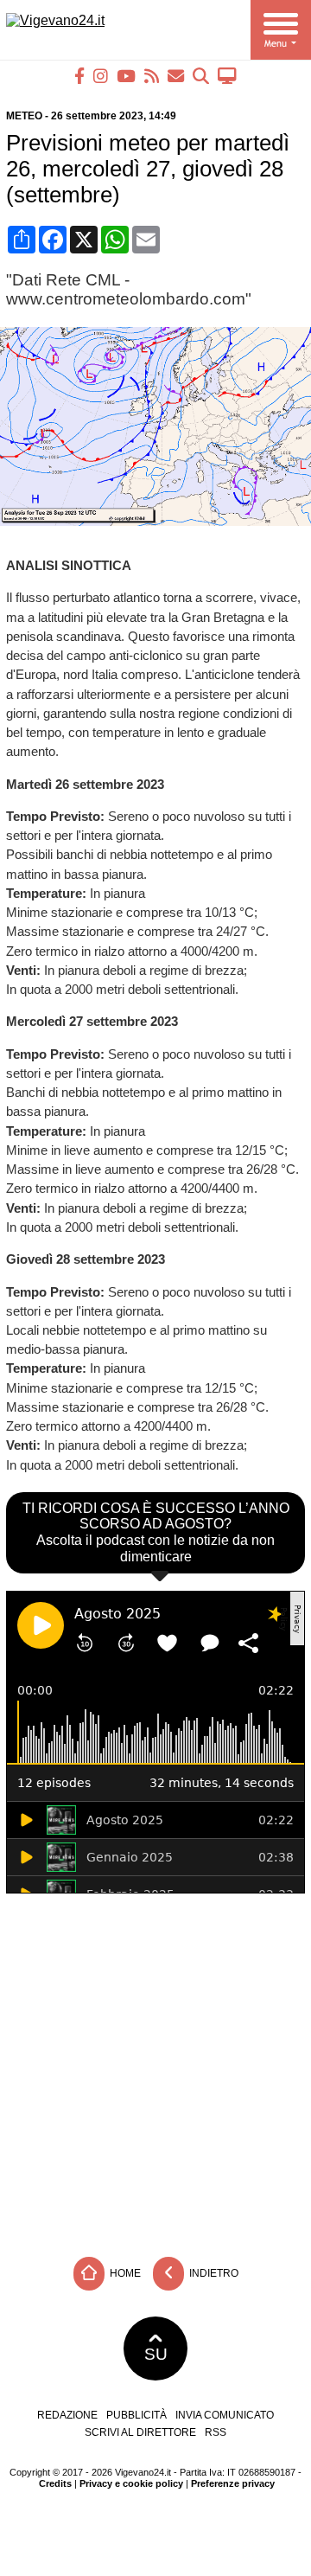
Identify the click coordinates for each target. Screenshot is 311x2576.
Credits (55, 2483)
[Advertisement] (155, 2071)
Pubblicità (136, 2415)
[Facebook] (79, 76)
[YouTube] (126, 76)
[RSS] (152, 76)
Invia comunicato (225, 2415)
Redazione (67, 2415)
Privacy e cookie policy (131, 2483)
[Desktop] (227, 76)
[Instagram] (101, 76)
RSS (216, 2432)
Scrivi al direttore (140, 2432)
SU (156, 2354)
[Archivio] (201, 76)
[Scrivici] (176, 76)
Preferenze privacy (233, 2483)
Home (124, 2272)
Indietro (213, 2272)
